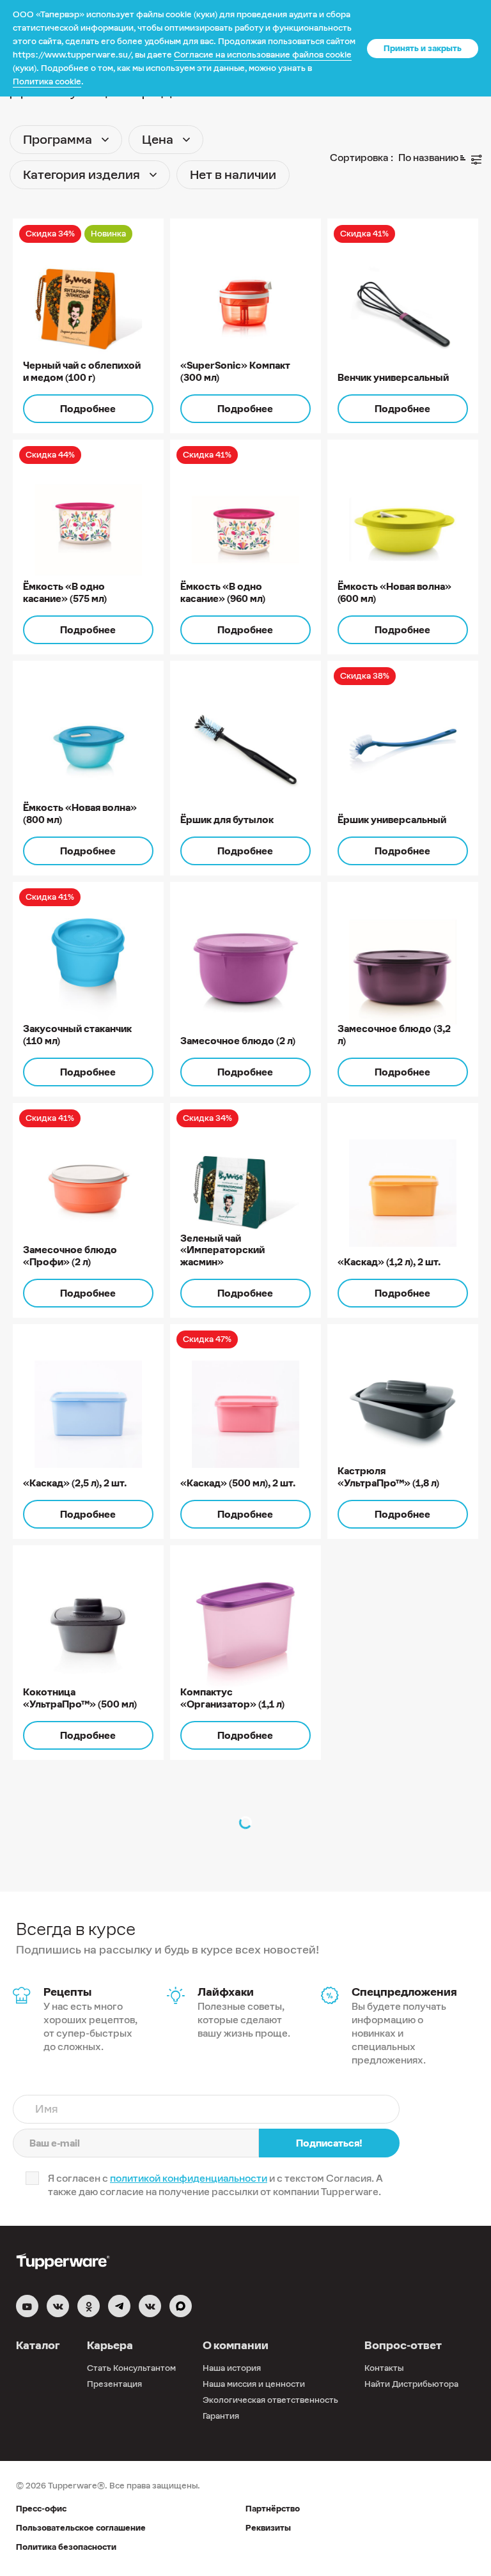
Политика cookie (47, 81)
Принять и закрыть (423, 48)
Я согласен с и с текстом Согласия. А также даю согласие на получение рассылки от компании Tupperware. (215, 2185)
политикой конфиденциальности (189, 2178)
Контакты (384, 2368)
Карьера (110, 2345)
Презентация (114, 2384)
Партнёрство (273, 2509)
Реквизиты (268, 2528)
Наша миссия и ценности (254, 2384)
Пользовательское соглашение (81, 2528)
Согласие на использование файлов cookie (263, 55)
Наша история (232, 2368)
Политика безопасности (66, 2547)
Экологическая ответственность (270, 2400)
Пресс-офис (41, 2509)
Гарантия (221, 2416)
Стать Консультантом (131, 2368)
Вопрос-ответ (403, 2345)
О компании (236, 2345)
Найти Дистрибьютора (411, 2384)
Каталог (38, 2345)
